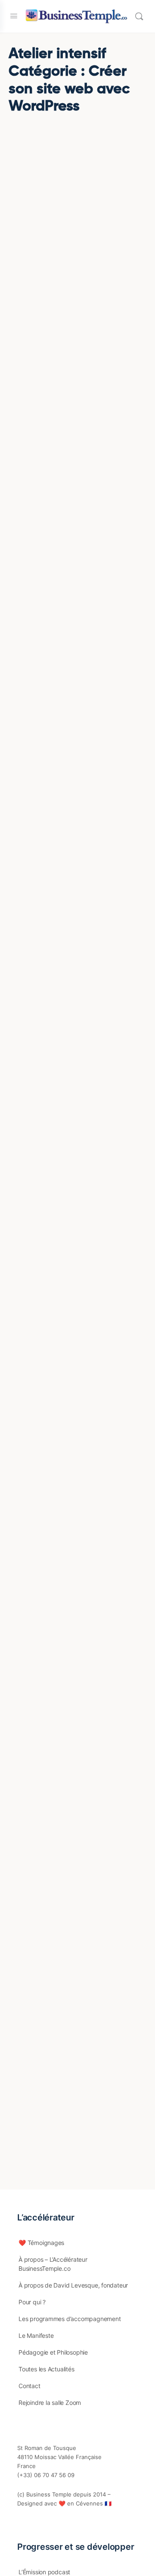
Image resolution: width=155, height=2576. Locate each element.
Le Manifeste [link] (36, 2335)
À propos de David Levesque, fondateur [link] (73, 2285)
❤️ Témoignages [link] (41, 2243)
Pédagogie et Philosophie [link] (53, 2352)
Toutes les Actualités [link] (46, 2369)
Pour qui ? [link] (32, 2302)
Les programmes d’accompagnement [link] (70, 2319)
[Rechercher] (139, 16)
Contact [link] (29, 2386)
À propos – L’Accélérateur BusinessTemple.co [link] (53, 2264)
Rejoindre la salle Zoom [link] (50, 2403)
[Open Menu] (14, 16)
